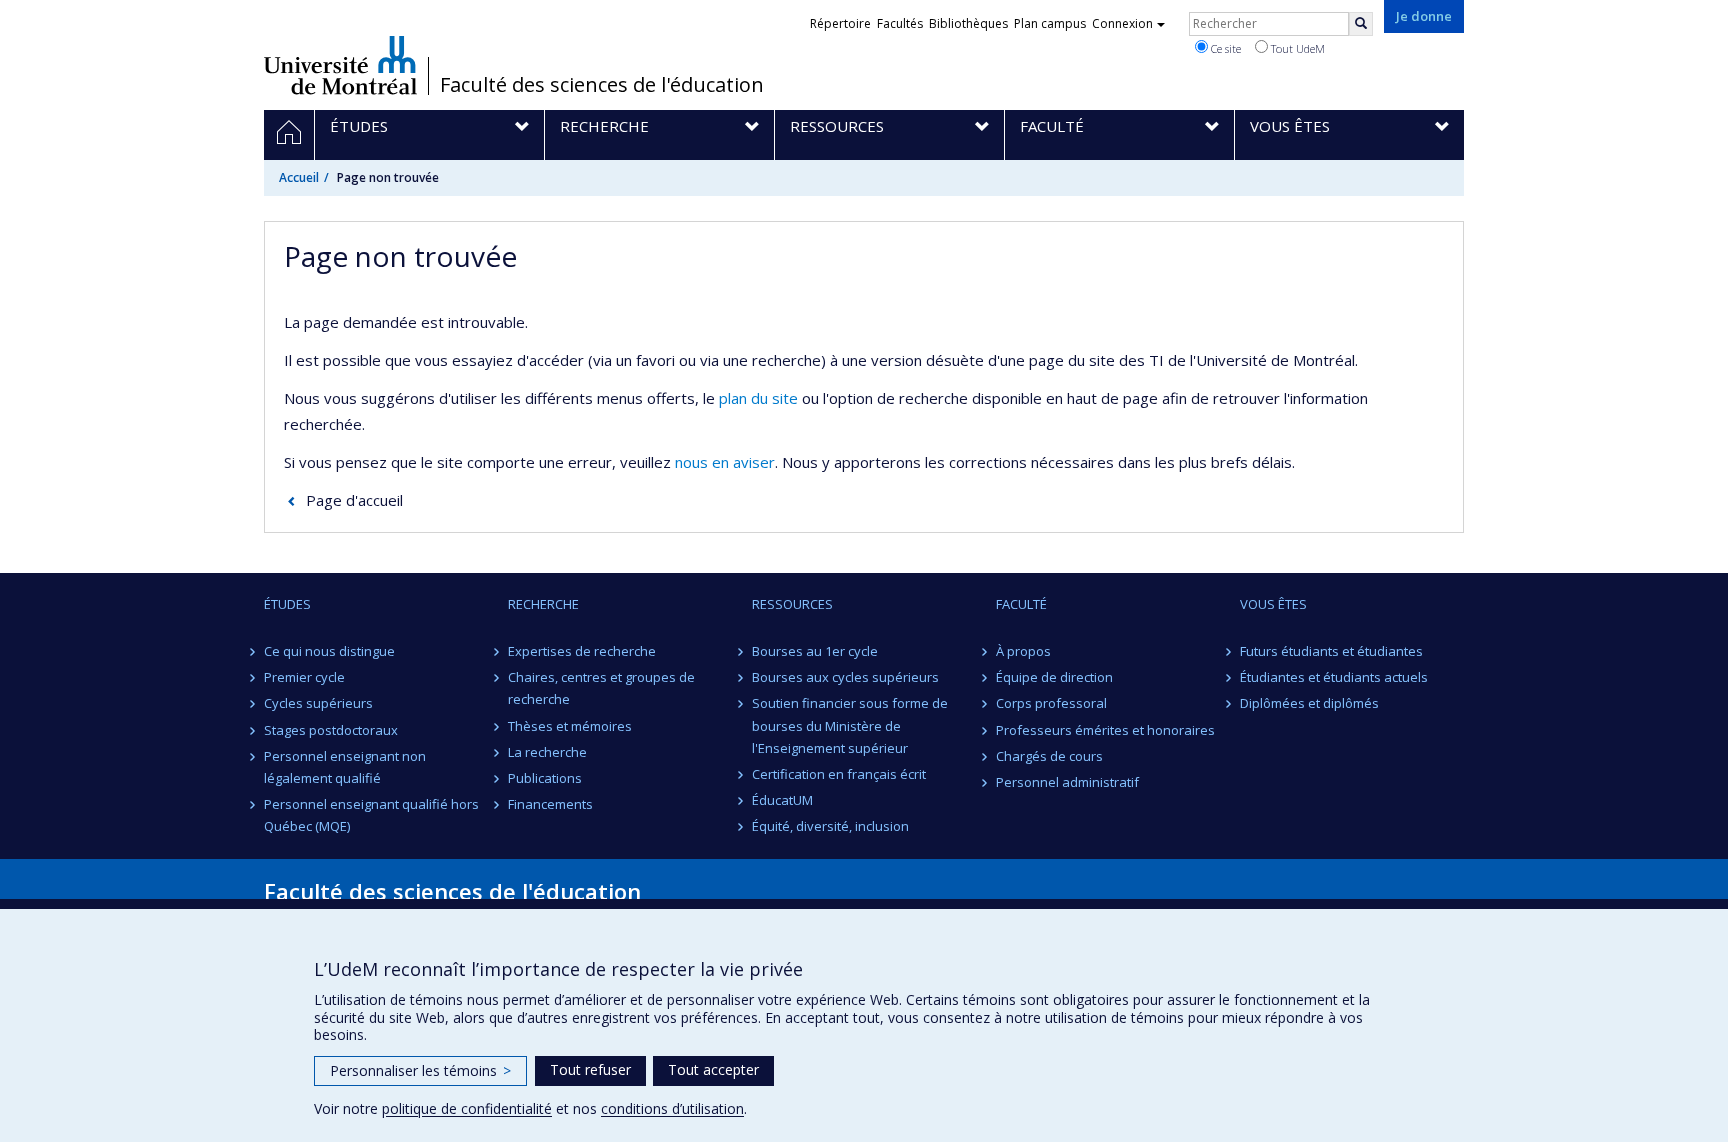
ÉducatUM (782, 800)
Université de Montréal (340, 65)
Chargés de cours (1049, 756)
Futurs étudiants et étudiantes (1331, 651)
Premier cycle (304, 677)
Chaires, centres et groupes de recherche (601, 688)
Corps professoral (1051, 703)
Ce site (1224, 48)
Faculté (1021, 604)
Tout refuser (590, 1069)
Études (287, 604)
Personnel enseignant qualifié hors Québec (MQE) (371, 815)
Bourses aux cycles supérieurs (845, 677)
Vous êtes (1273, 604)
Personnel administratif (1067, 782)
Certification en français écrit (839, 774)
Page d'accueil (354, 500)
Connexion (1122, 23)
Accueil (299, 177)
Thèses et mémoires (570, 726)
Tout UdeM (1296, 48)
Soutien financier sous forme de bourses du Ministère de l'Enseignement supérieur (850, 725)
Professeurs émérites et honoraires (1105, 730)
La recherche (547, 752)
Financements (550, 804)
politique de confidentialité (467, 1108)
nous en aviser (725, 462)
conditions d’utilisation (672, 1108)
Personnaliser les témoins (420, 1070)
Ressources (792, 604)
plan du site (758, 398)
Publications (545, 778)
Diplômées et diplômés (1309, 703)
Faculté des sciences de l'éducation (602, 85)
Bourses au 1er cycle (815, 651)
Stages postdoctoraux (331, 730)
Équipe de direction (1054, 677)
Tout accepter (713, 1069)
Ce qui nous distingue (329, 651)
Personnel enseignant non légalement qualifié (345, 767)
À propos (1023, 651)
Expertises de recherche (582, 651)
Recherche (543, 604)
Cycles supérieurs (318, 703)
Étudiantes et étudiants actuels (1334, 677)
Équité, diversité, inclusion (830, 826)
